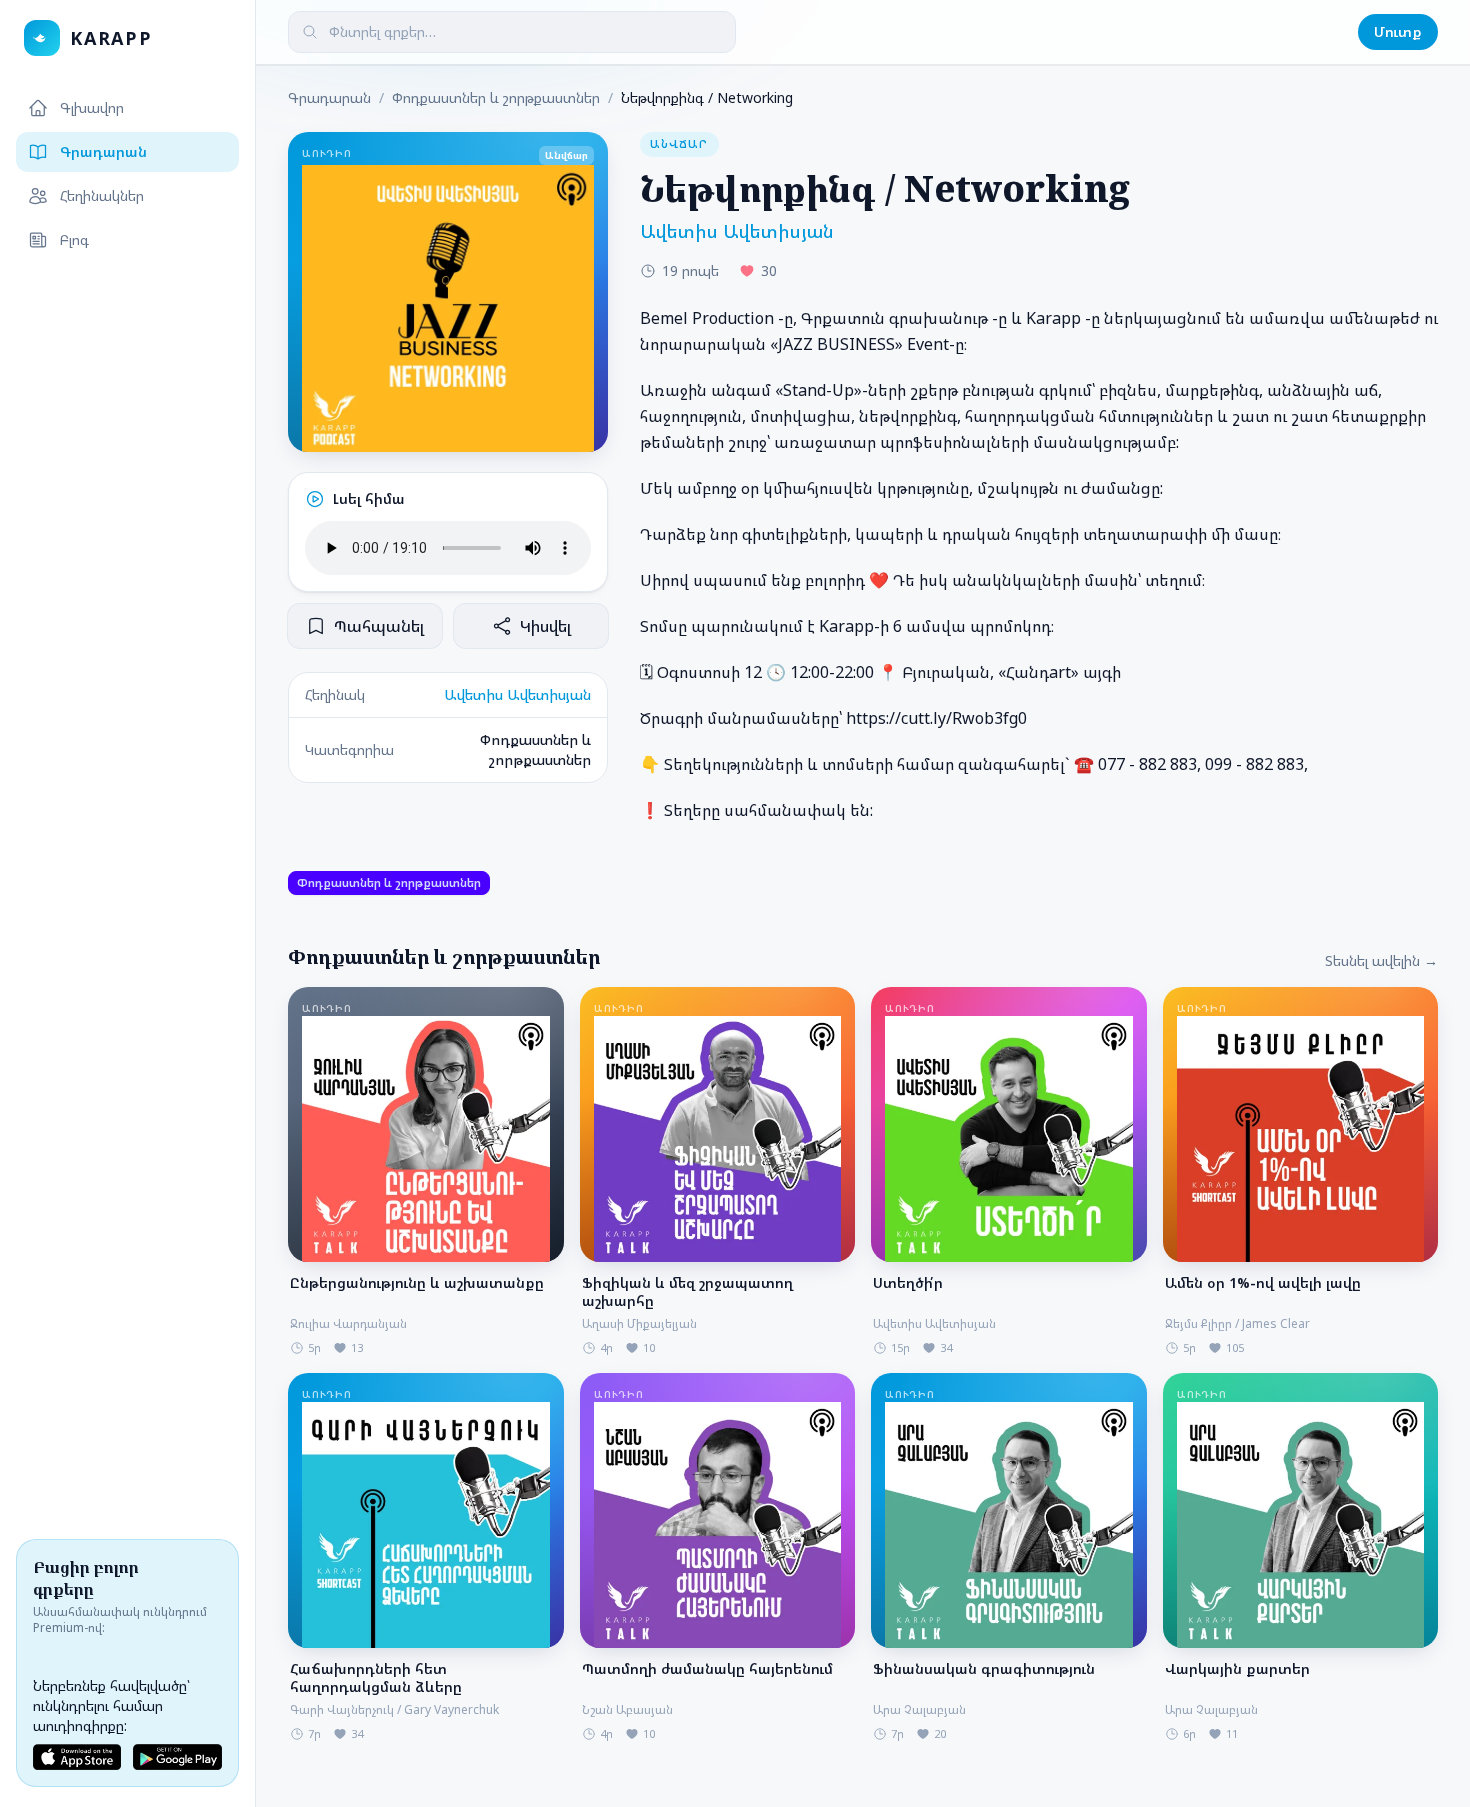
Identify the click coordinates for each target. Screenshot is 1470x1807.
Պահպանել (379, 626)
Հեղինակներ (102, 195)
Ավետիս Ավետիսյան (517, 694)
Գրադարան (103, 151)
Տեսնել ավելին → (1381, 960)
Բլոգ (74, 239)
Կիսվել (545, 626)
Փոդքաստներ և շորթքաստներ (496, 97)
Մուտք (1398, 31)
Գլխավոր (92, 107)
